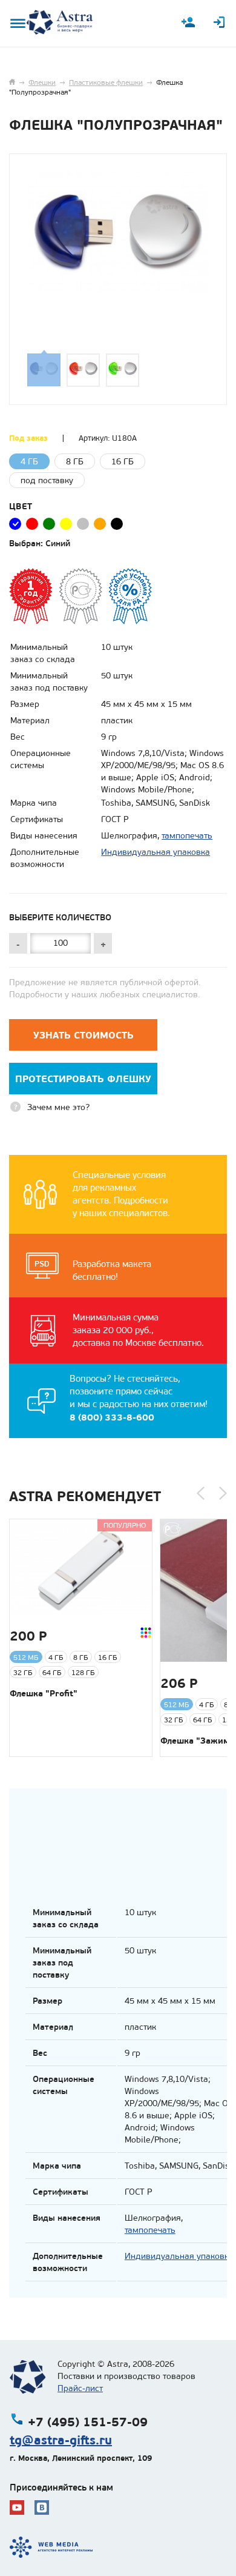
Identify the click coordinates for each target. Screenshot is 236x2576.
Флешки (42, 82)
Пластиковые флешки (106, 82)
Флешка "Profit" (44, 1693)
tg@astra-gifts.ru (61, 2440)
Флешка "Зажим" (197, 1741)
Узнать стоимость (84, 1035)
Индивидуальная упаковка (156, 852)
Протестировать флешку (83, 1079)
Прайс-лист (80, 2388)
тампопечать (187, 836)
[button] (201, 1493)
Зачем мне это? (58, 1107)
